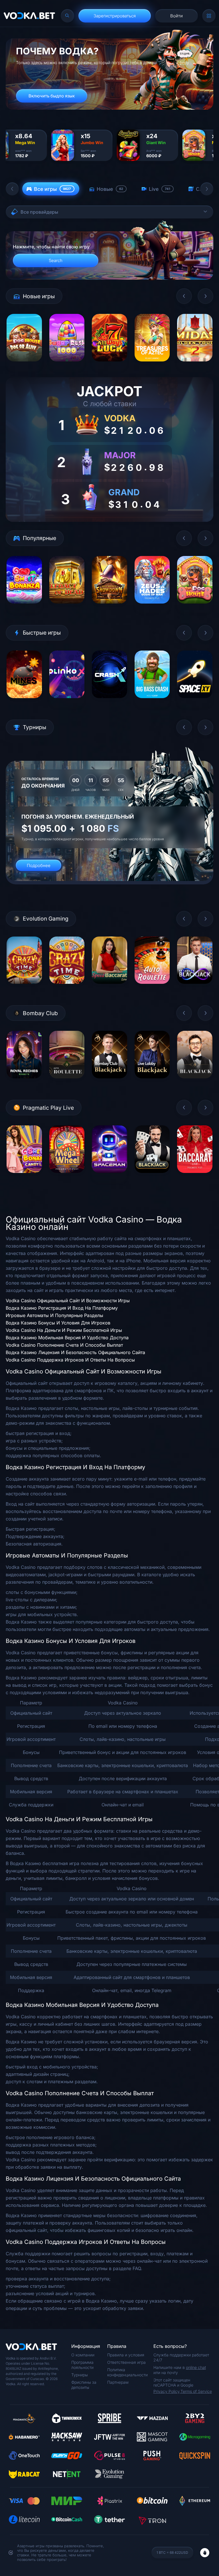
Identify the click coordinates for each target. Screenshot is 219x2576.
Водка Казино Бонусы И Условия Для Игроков (58, 1323)
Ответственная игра (126, 2362)
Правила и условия (126, 2355)
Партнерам (118, 2382)
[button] (12, 189)
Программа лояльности (82, 2365)
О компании (83, 2355)
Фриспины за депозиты (84, 2385)
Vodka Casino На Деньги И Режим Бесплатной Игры (64, 1330)
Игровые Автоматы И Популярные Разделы (54, 1315)
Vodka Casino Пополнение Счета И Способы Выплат (64, 1345)
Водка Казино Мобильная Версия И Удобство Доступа (67, 1338)
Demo (24, 366)
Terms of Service (196, 2391)
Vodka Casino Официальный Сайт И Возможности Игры (68, 1301)
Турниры (80, 2375)
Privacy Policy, (167, 2391)
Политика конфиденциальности (127, 2372)
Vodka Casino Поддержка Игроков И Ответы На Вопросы (70, 1360)
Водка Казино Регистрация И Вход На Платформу (62, 1308)
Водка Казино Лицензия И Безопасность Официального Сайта (75, 1352)
